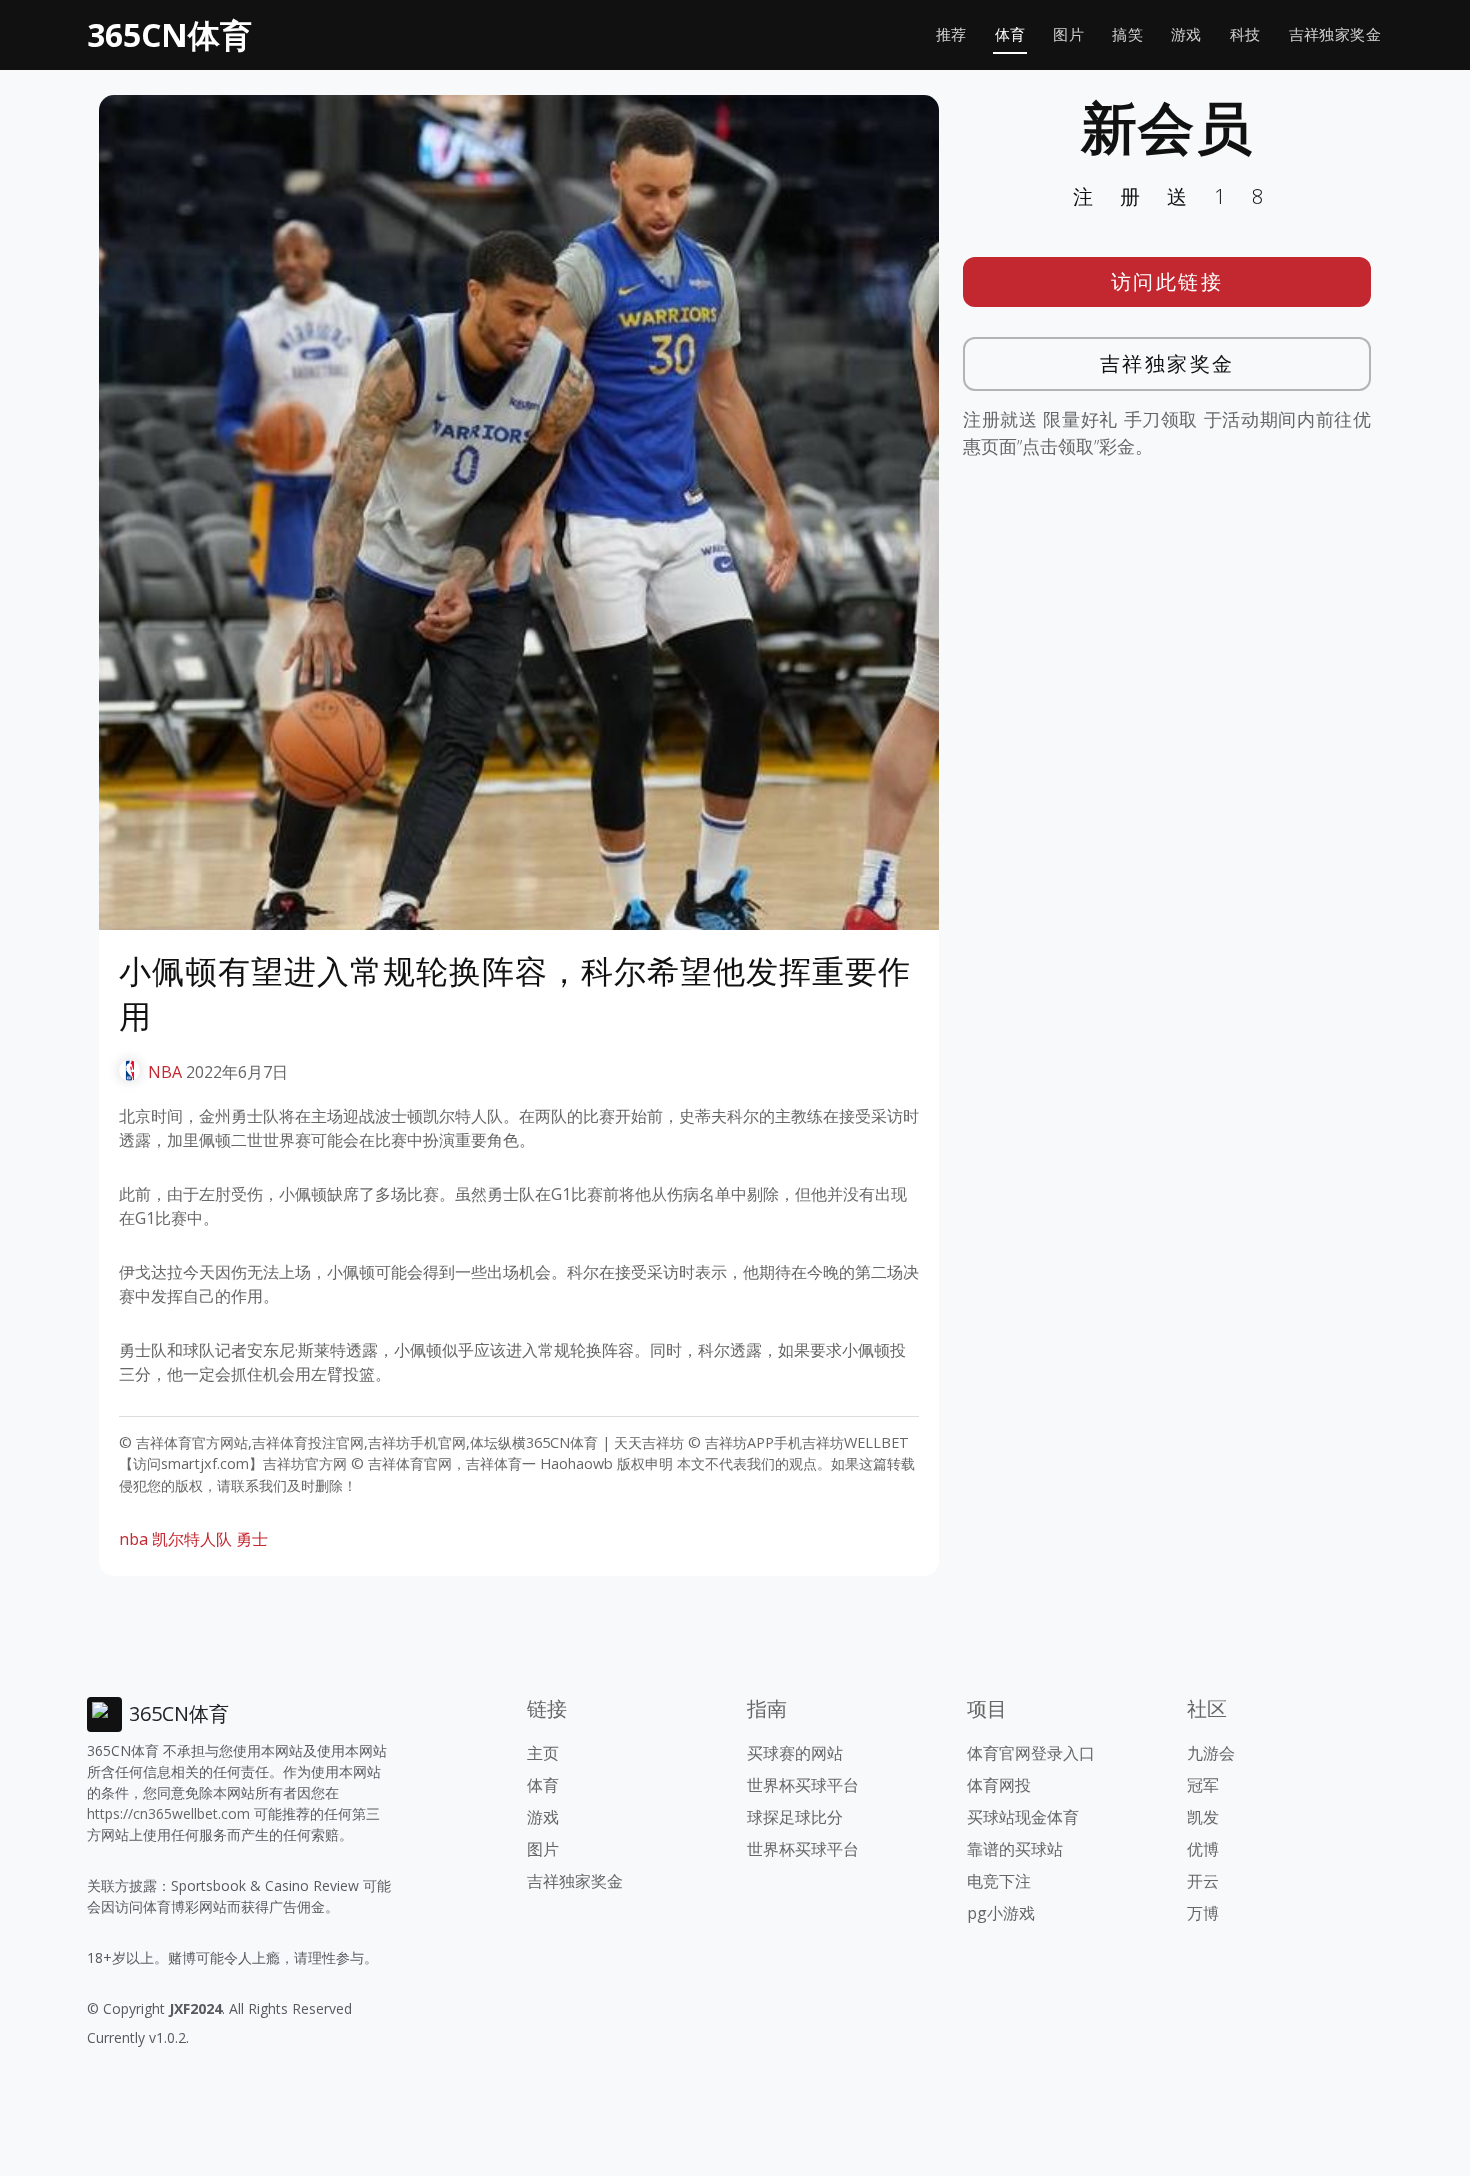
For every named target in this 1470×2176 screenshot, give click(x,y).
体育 (1010, 34)
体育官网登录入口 (1031, 1753)
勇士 (252, 1539)
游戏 (1186, 34)
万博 (1203, 1913)
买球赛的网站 (795, 1753)
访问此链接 (1167, 281)
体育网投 (999, 1785)
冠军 (1203, 1785)
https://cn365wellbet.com (168, 1813)
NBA (165, 1072)
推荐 (951, 34)
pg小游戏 (1001, 1913)
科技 (1245, 34)
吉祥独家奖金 (1335, 34)
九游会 (1211, 1753)
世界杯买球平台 (803, 1785)
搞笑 (1127, 34)
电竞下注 (999, 1881)
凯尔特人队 (192, 1539)
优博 (1203, 1849)
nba (133, 1539)
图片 (1068, 34)
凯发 (1203, 1817)
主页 (543, 1753)
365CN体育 (169, 34)
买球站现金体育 (1023, 1817)
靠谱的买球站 (1015, 1849)
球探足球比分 (795, 1817)
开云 (1203, 1881)
